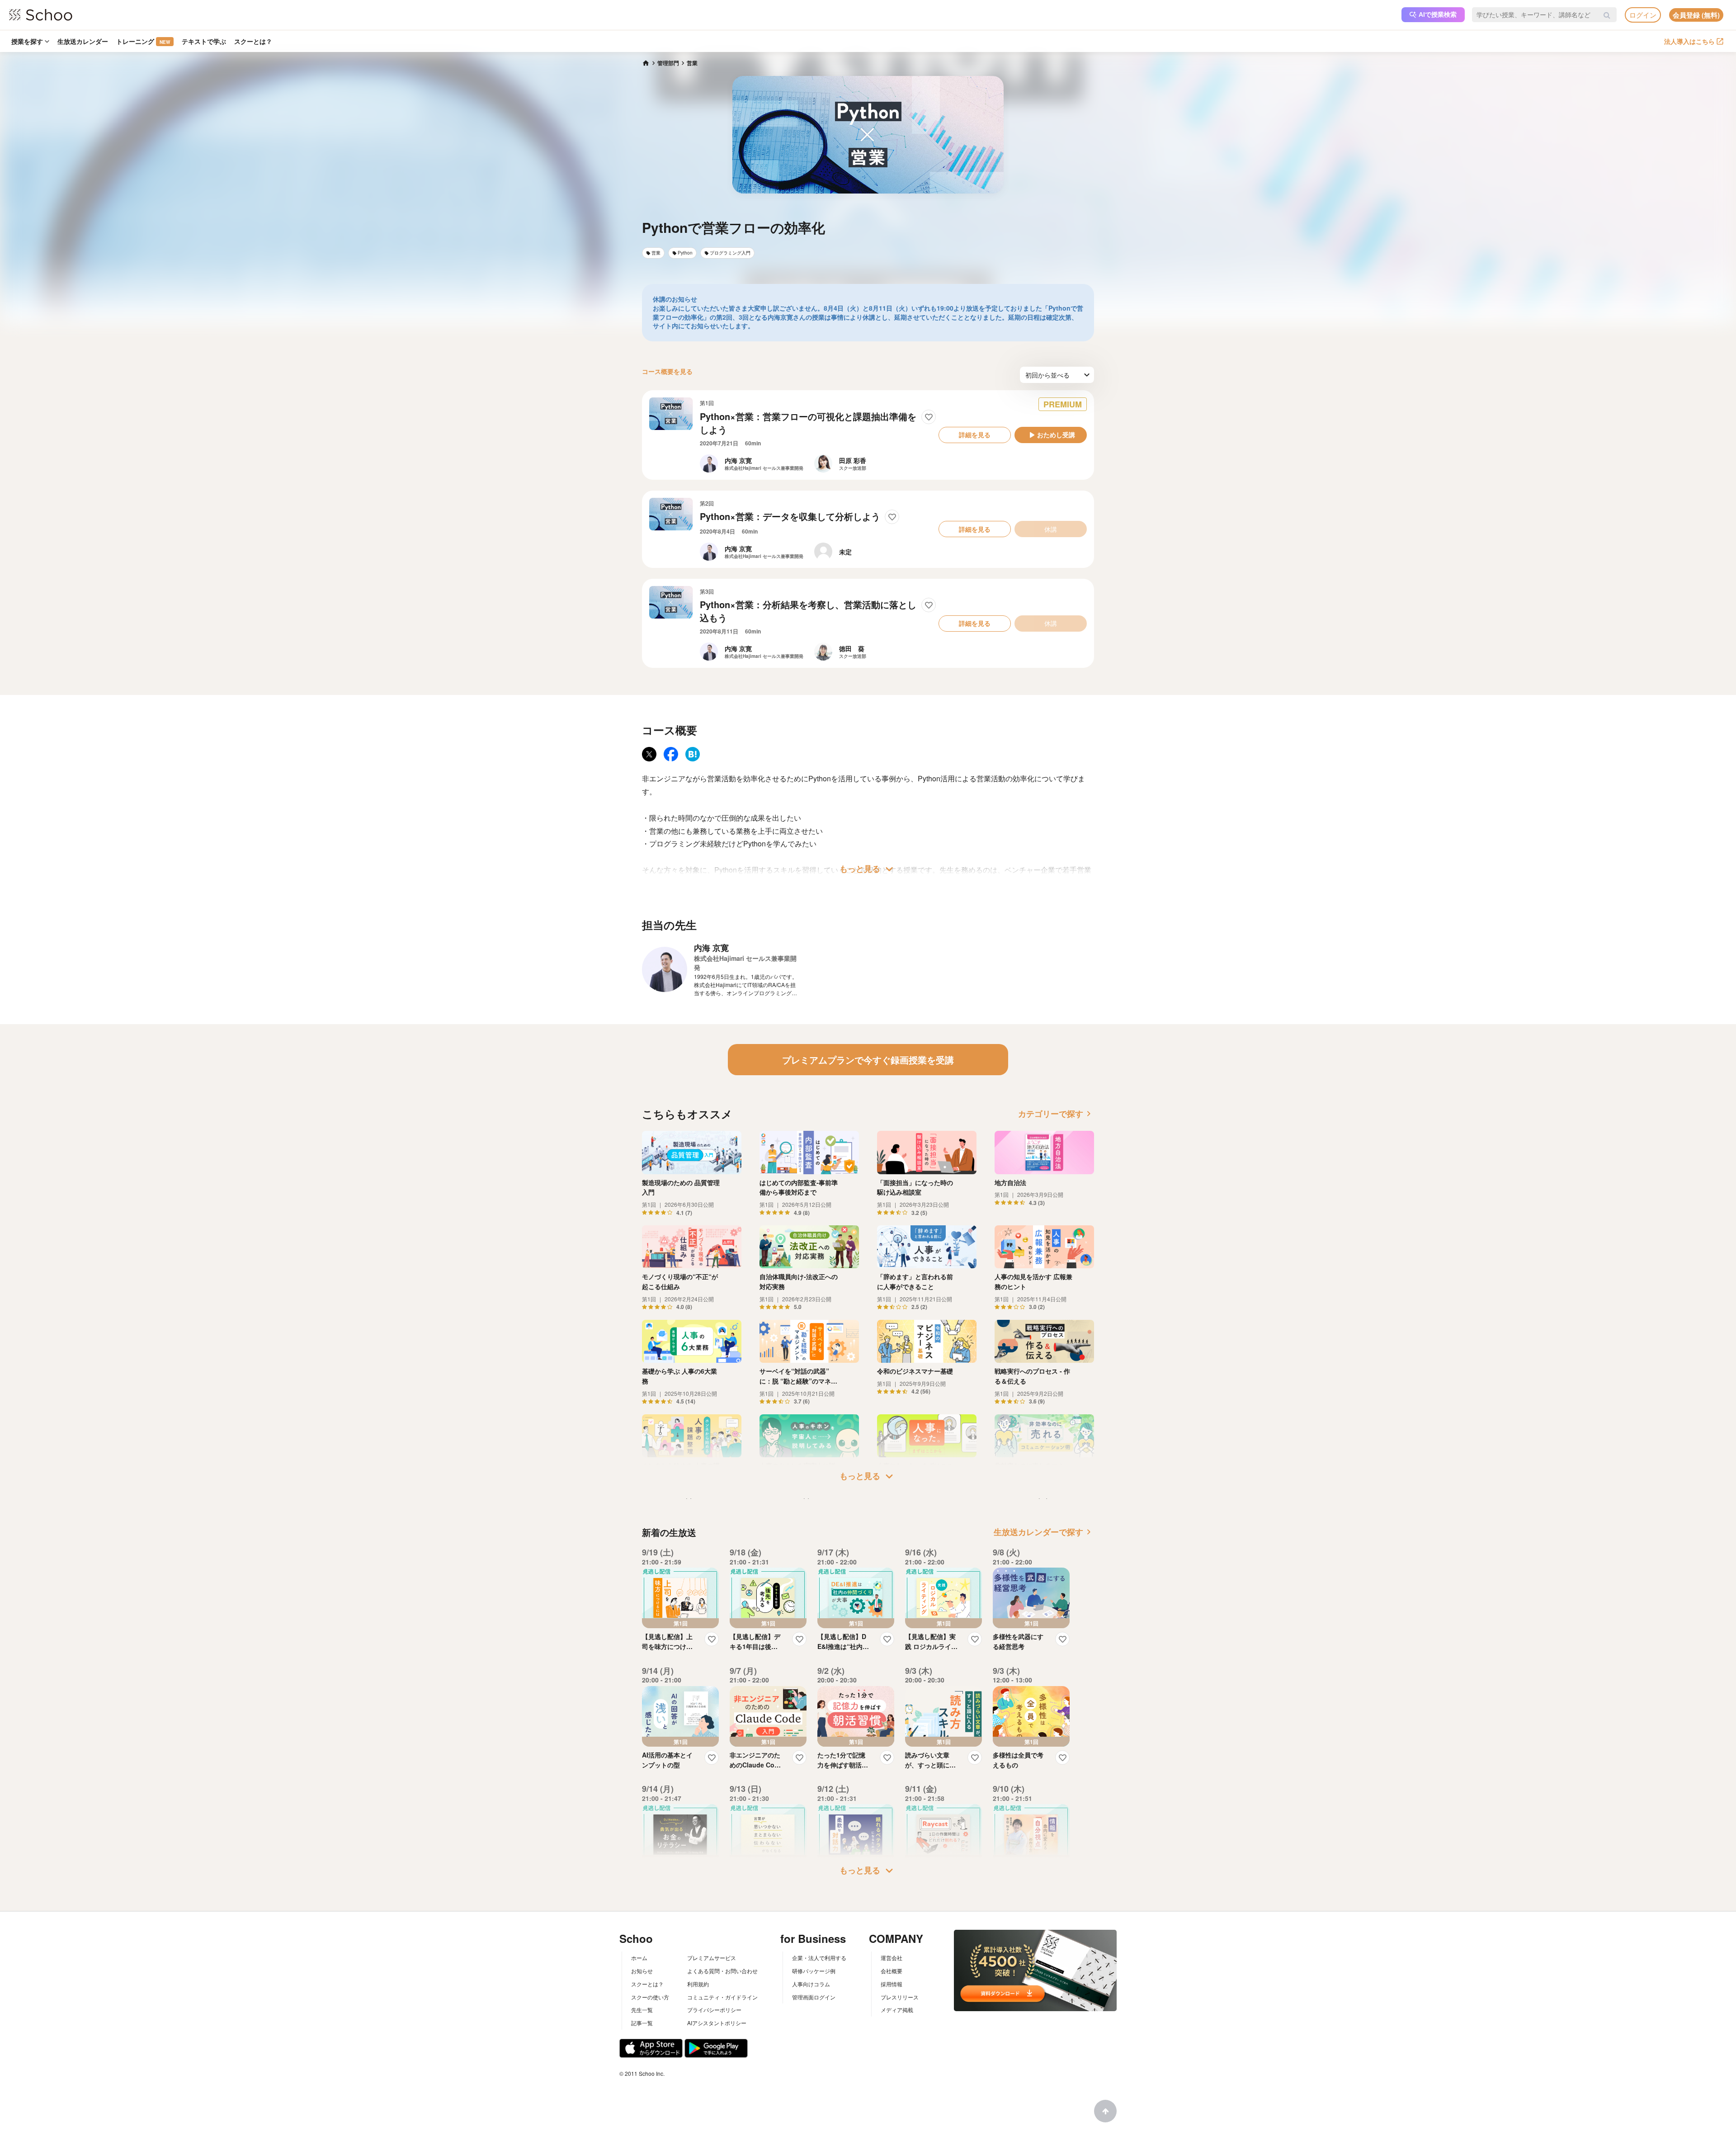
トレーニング (143, 41)
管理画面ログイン (814, 1997)
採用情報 (892, 1984)
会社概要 (892, 1971)
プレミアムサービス (712, 1958)
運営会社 (892, 1958)
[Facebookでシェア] (671, 754)
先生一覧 (642, 2010)
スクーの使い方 (650, 1997)
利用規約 (698, 1984)
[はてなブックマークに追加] (693, 754)
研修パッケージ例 (814, 1971)
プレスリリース (900, 1997)
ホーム (639, 1958)
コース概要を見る (667, 371)
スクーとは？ (253, 41)
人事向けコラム (811, 1984)
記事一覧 (642, 2023)
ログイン (1643, 15)
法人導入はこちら (1689, 41)
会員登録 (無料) (1696, 15)
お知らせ (642, 1971)
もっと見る (868, 869)
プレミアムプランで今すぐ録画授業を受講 (868, 1060)
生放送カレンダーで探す (1044, 1532)
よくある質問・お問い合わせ (722, 1971)
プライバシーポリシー (714, 2010)
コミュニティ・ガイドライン (722, 1997)
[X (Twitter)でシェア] (649, 754)
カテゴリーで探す (1056, 1114)
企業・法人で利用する (819, 1958)
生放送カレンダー (83, 41)
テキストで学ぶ (204, 41)
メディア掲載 (897, 2010)
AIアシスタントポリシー (717, 2023)
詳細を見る (975, 435)
